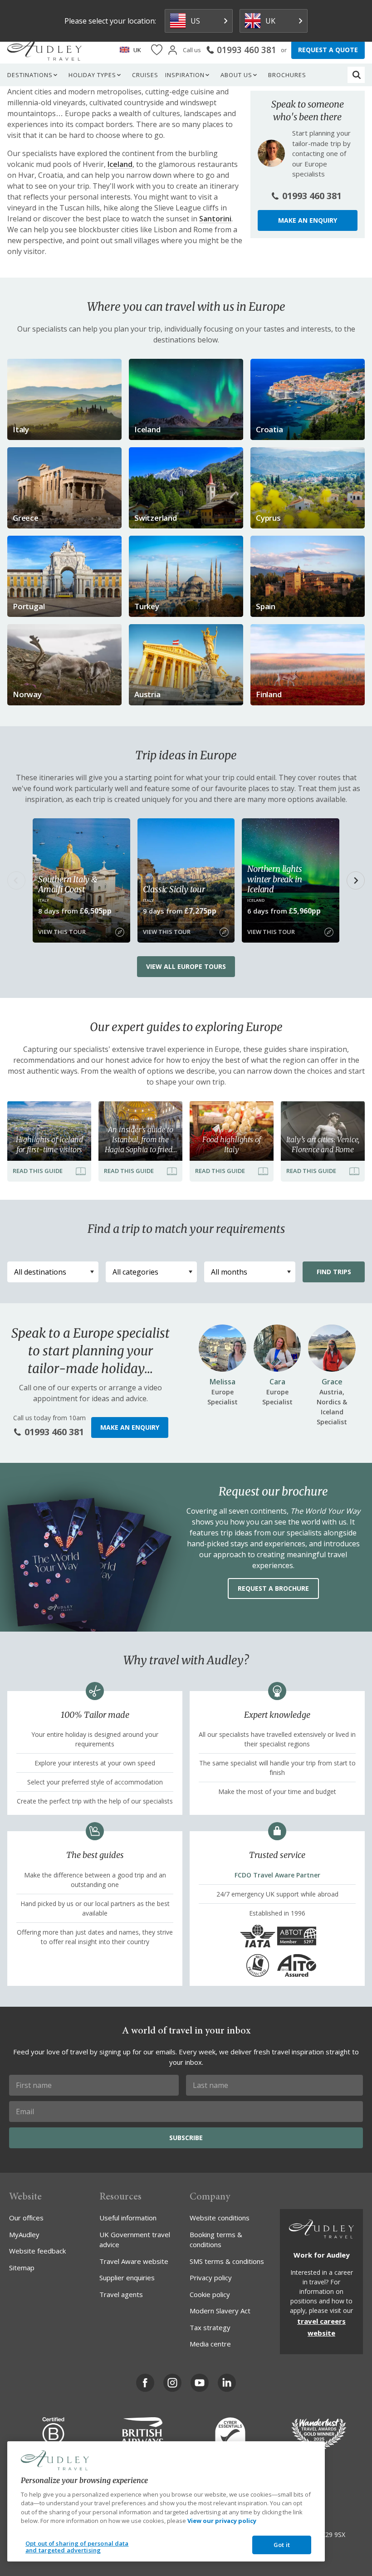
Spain (266, 606)
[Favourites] (157, 50)
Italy (21, 429)
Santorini (215, 219)
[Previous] (16, 880)
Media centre (210, 2344)
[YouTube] (200, 2383)
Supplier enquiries (127, 2278)
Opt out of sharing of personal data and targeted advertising (77, 2547)
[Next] (356, 880)
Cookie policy (210, 2294)
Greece (26, 518)
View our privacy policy (222, 2521)
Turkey (147, 606)
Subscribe (186, 2138)
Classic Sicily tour (174, 889)
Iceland (120, 164)
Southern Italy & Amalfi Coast (68, 884)
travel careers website (321, 2327)
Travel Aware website (134, 2261)
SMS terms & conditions (227, 2261)
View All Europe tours (186, 966)
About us (236, 75)
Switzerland (156, 518)
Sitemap (22, 2268)
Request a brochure (273, 1588)
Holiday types (92, 75)
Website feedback (37, 2251)
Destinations (30, 75)
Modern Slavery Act (220, 2311)
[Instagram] (172, 2383)
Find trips (334, 1272)
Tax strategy (210, 2327)
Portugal (29, 606)
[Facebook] (145, 2383)
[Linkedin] (227, 2383)
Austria (147, 694)
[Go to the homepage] (44, 50)
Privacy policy (211, 2278)
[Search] (357, 75)
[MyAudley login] (173, 50)
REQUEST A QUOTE (328, 50)
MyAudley (24, 2234)
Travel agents (121, 2294)
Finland (269, 694)
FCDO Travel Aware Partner (277, 1875)
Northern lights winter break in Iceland (274, 879)
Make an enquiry (308, 220)
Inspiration (185, 75)
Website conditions (220, 2218)
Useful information (128, 2218)
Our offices (26, 2218)
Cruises (145, 75)
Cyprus (268, 518)
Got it (282, 2545)
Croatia (269, 429)
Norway (27, 694)
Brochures (287, 75)
